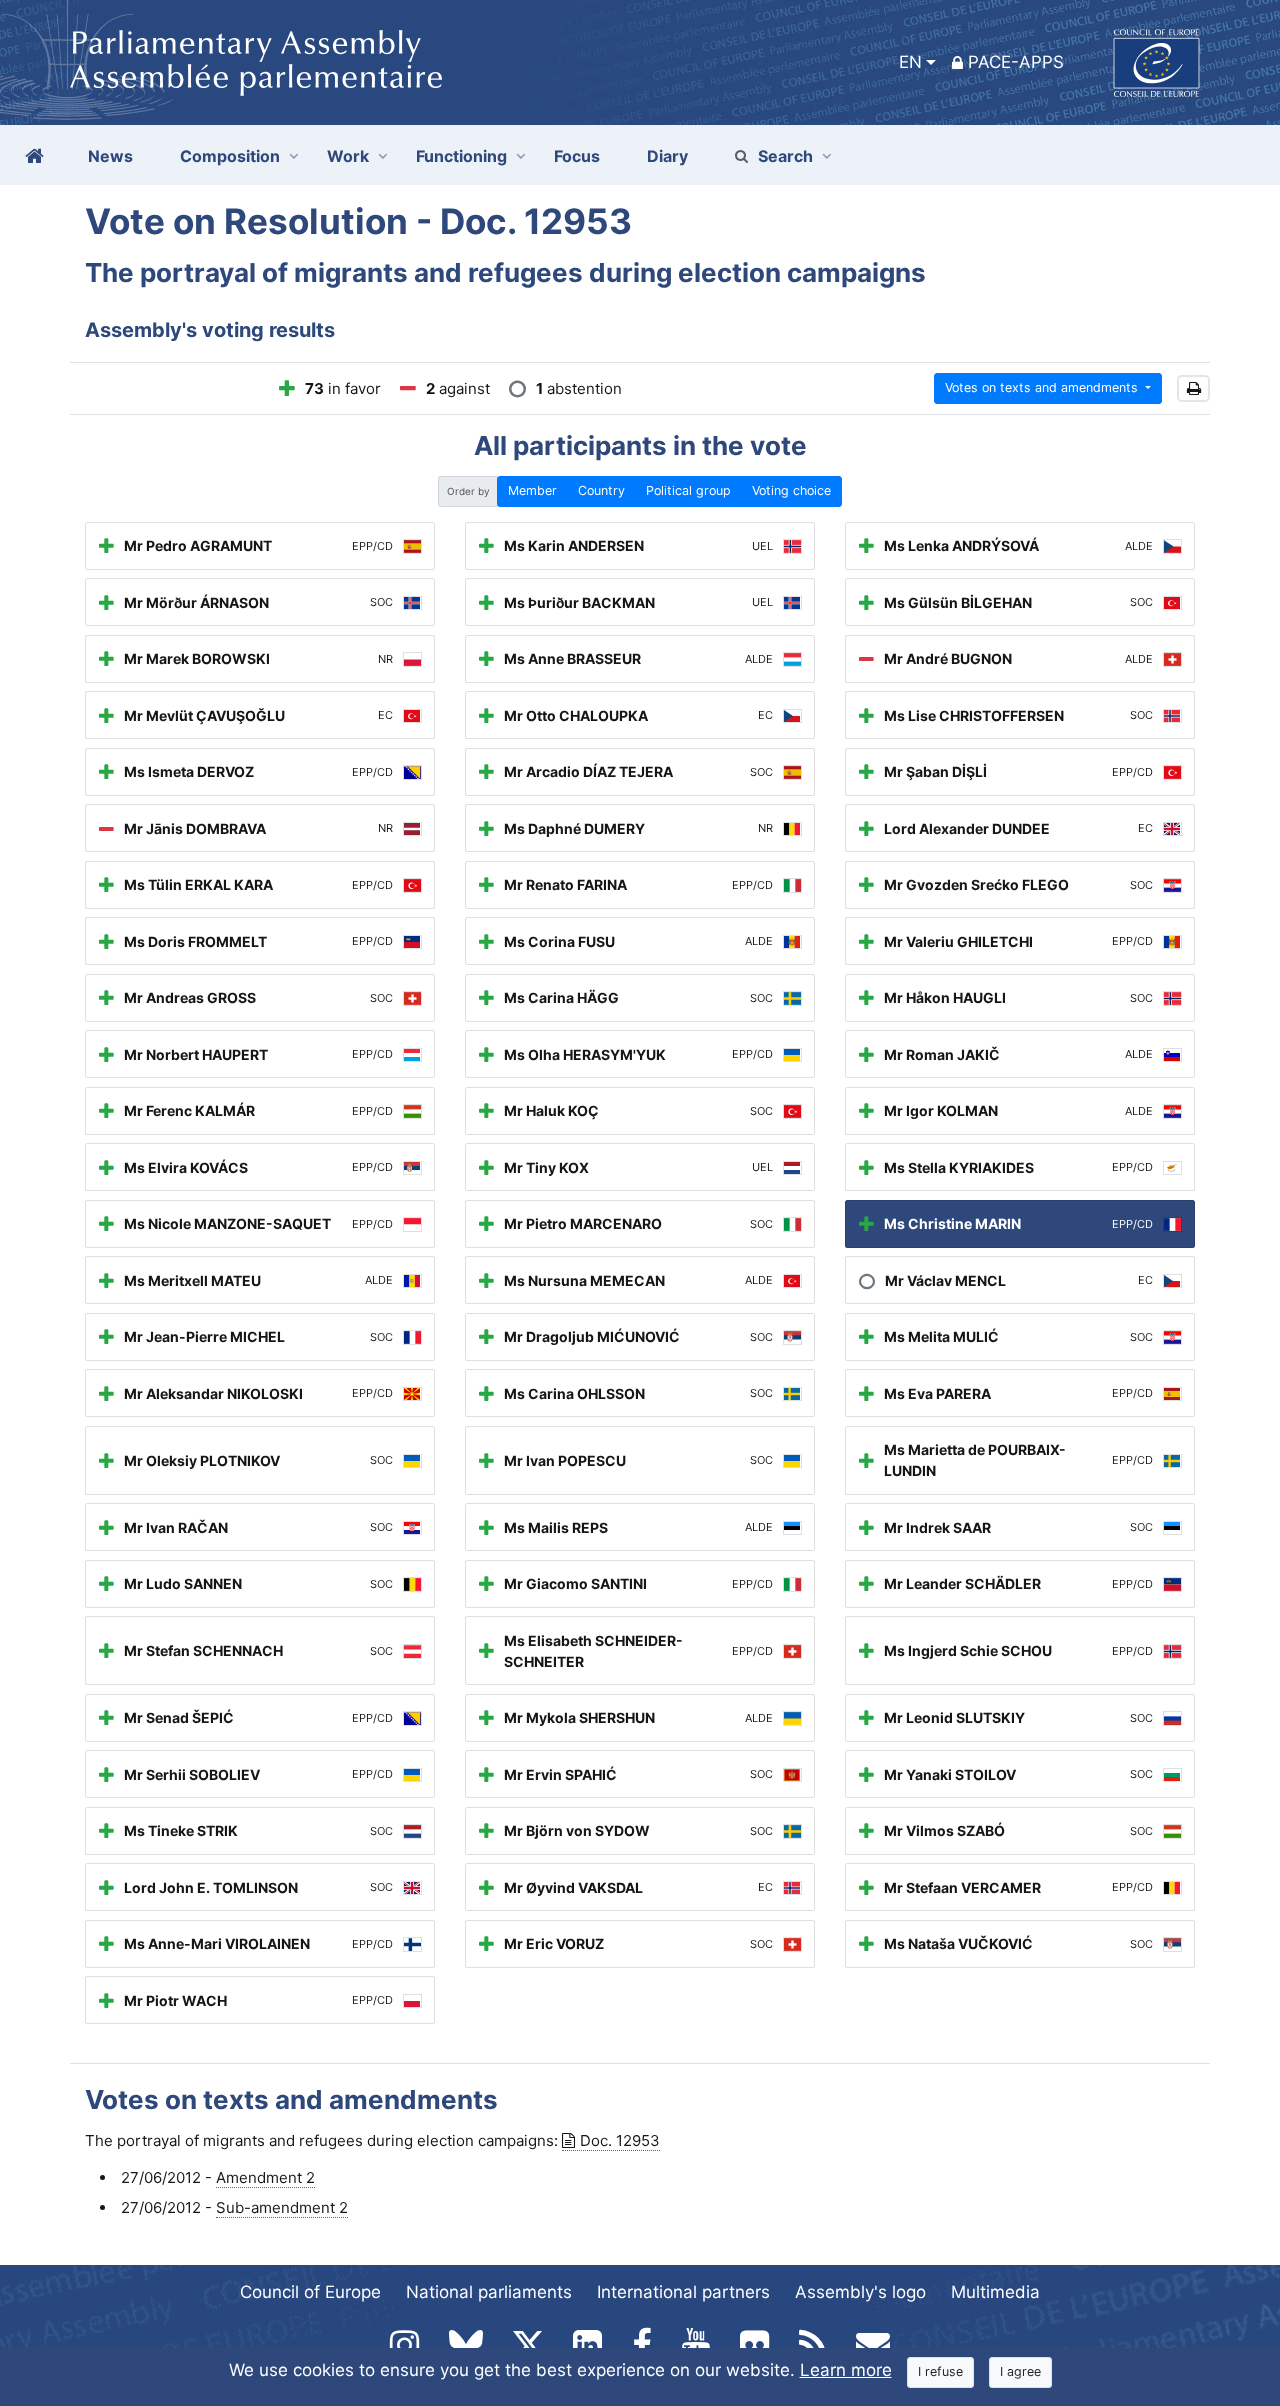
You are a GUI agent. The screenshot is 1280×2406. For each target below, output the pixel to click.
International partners (683, 2292)
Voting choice (791, 490)
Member (532, 490)
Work (348, 156)
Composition (230, 156)
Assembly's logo (860, 2292)
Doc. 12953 (620, 2140)
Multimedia (995, 2292)
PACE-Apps (1016, 62)
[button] (1193, 388)
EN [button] (910, 62)
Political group (688, 490)
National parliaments (489, 2292)
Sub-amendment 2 (282, 2207)
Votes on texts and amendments (1043, 387)
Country (601, 490)
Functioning (461, 156)
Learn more (846, 2370)
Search (785, 156)
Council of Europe (310, 2292)
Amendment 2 (265, 2177)
